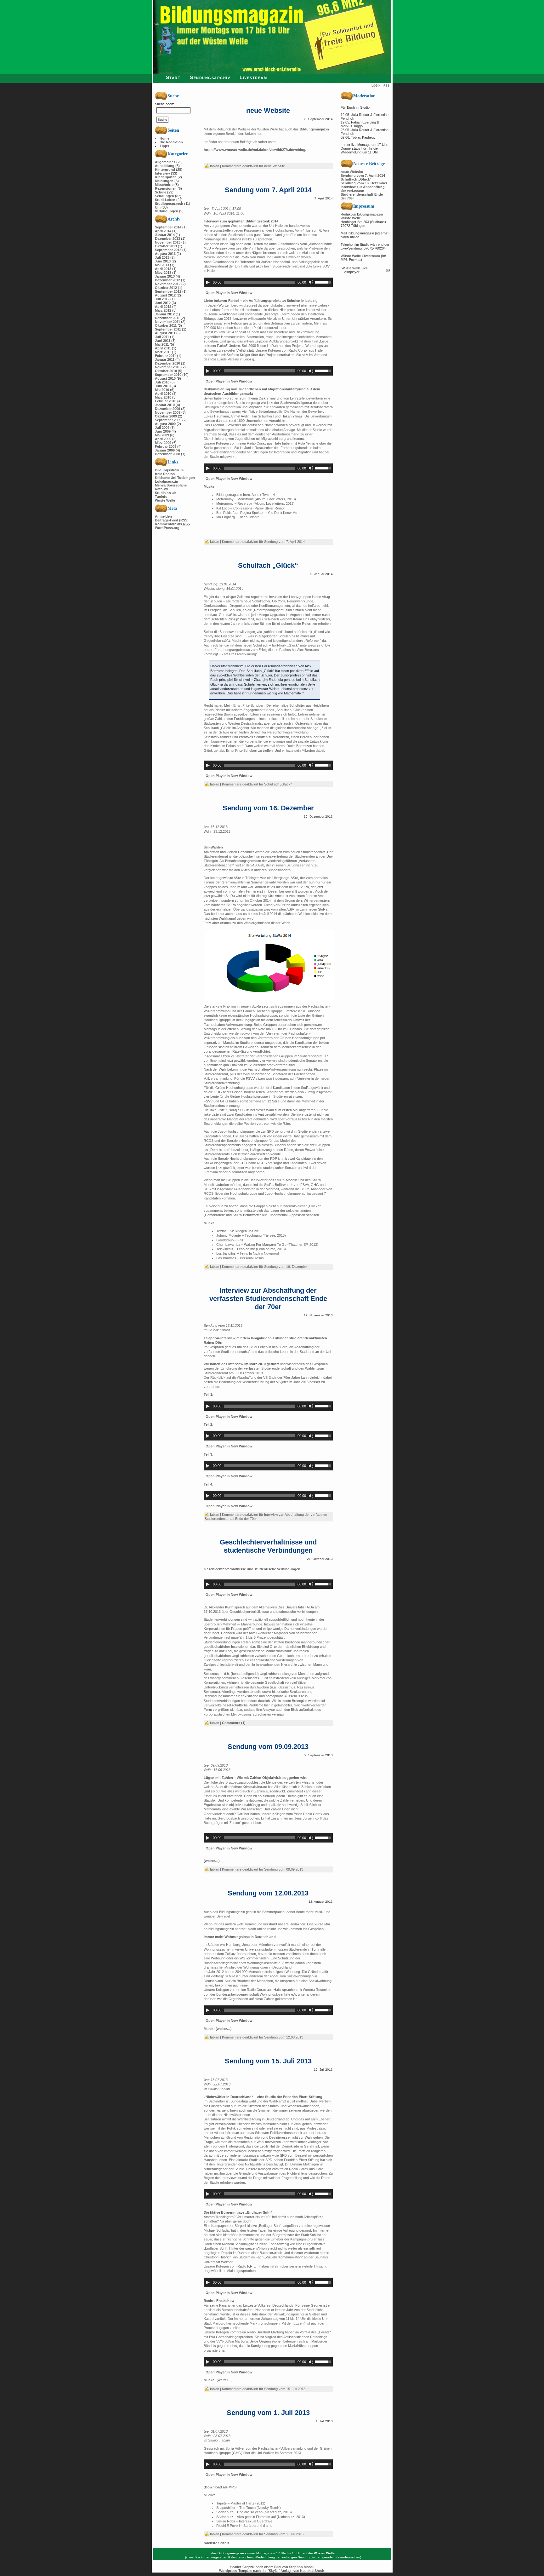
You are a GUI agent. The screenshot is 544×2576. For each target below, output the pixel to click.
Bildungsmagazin (314, 129)
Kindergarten (166, 177)
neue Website (268, 110)
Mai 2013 (162, 265)
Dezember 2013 (167, 239)
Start (173, 77)
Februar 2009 (166, 446)
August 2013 (165, 254)
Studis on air (165, 493)
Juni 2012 (163, 303)
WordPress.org (167, 528)
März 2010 (163, 397)
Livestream (253, 77)
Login (376, 86)
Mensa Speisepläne (171, 485)
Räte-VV (161, 489)
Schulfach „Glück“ (268, 565)
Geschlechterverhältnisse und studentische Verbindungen (268, 1546)
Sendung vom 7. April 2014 (268, 190)
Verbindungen (167, 211)
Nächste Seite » (216, 2543)
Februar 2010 (166, 401)
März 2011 (163, 352)
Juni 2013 (163, 261)
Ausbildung (165, 166)
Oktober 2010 (166, 371)
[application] (268, 282)
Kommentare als (172, 524)
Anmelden (163, 516)
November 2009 (168, 412)
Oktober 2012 (166, 288)
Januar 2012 (165, 314)
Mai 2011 (162, 344)
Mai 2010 (162, 390)
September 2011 (168, 329)
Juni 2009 (163, 431)
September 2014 (168, 227)
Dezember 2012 (167, 280)
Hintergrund (165, 170)
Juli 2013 (162, 257)
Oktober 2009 (166, 416)
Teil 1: (209, 1394)
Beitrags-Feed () (172, 520)
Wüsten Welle (324, 2553)
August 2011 (165, 333)
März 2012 (163, 310)
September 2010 (168, 375)
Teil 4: (209, 1484)
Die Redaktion (171, 142)
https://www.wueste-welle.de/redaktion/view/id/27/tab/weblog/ (255, 150)
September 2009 (168, 420)
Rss (386, 86)
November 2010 (168, 367)
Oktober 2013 (166, 246)
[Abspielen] (208, 282)
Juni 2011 (163, 341)
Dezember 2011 (167, 318)
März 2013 (163, 273)
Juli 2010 (162, 382)
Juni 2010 (163, 386)
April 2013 (163, 269)
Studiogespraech (169, 204)
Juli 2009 (162, 428)
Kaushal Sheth (312, 2571)
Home (164, 138)
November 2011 (167, 322)
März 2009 (163, 443)
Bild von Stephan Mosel (294, 2567)
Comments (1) (234, 1723)
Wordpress (228, 2571)
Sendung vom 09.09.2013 (268, 1747)
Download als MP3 (220, 2487)
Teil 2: (209, 1424)
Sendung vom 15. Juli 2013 (268, 2061)
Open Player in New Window (229, 293)
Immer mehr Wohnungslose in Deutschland (240, 1937)
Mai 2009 (162, 435)
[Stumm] (311, 282)
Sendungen (164, 196)
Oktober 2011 (166, 325)
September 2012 (168, 291)
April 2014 (163, 231)
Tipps (164, 146)
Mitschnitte (164, 185)
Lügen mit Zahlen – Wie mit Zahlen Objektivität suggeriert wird (256, 1778)
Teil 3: (209, 1454)
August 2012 (165, 295)
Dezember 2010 (167, 363)
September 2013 (168, 250)
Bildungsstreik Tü (170, 470)
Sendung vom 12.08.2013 (268, 1893)
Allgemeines (165, 162)
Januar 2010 (165, 405)
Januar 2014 (165, 235)
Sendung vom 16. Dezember (268, 808)
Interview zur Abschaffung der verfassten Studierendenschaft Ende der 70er (268, 1299)
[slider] (324, 282)
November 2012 (168, 284)
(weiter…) (212, 1861)
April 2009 (163, 439)
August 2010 (165, 378)
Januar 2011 (165, 359)
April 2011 (163, 348)
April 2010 (163, 394)
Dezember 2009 (167, 409)
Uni (158, 207)
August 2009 (165, 424)
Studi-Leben (165, 200)
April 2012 (163, 307)
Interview (162, 173)
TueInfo (161, 497)
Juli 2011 (162, 337)
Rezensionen (166, 188)
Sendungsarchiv (210, 77)
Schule (161, 192)
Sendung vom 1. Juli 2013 (268, 2413)
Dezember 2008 (167, 454)
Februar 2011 (165, 356)
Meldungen (164, 181)
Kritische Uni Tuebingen (175, 478)
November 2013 (168, 242)
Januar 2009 (165, 450)
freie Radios (165, 474)
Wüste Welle (165, 500)
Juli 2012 (162, 299)
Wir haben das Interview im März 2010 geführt (241, 1364)
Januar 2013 (165, 276)
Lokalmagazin (167, 481)
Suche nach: (164, 104)
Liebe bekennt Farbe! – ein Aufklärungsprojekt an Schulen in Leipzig (261, 301)
